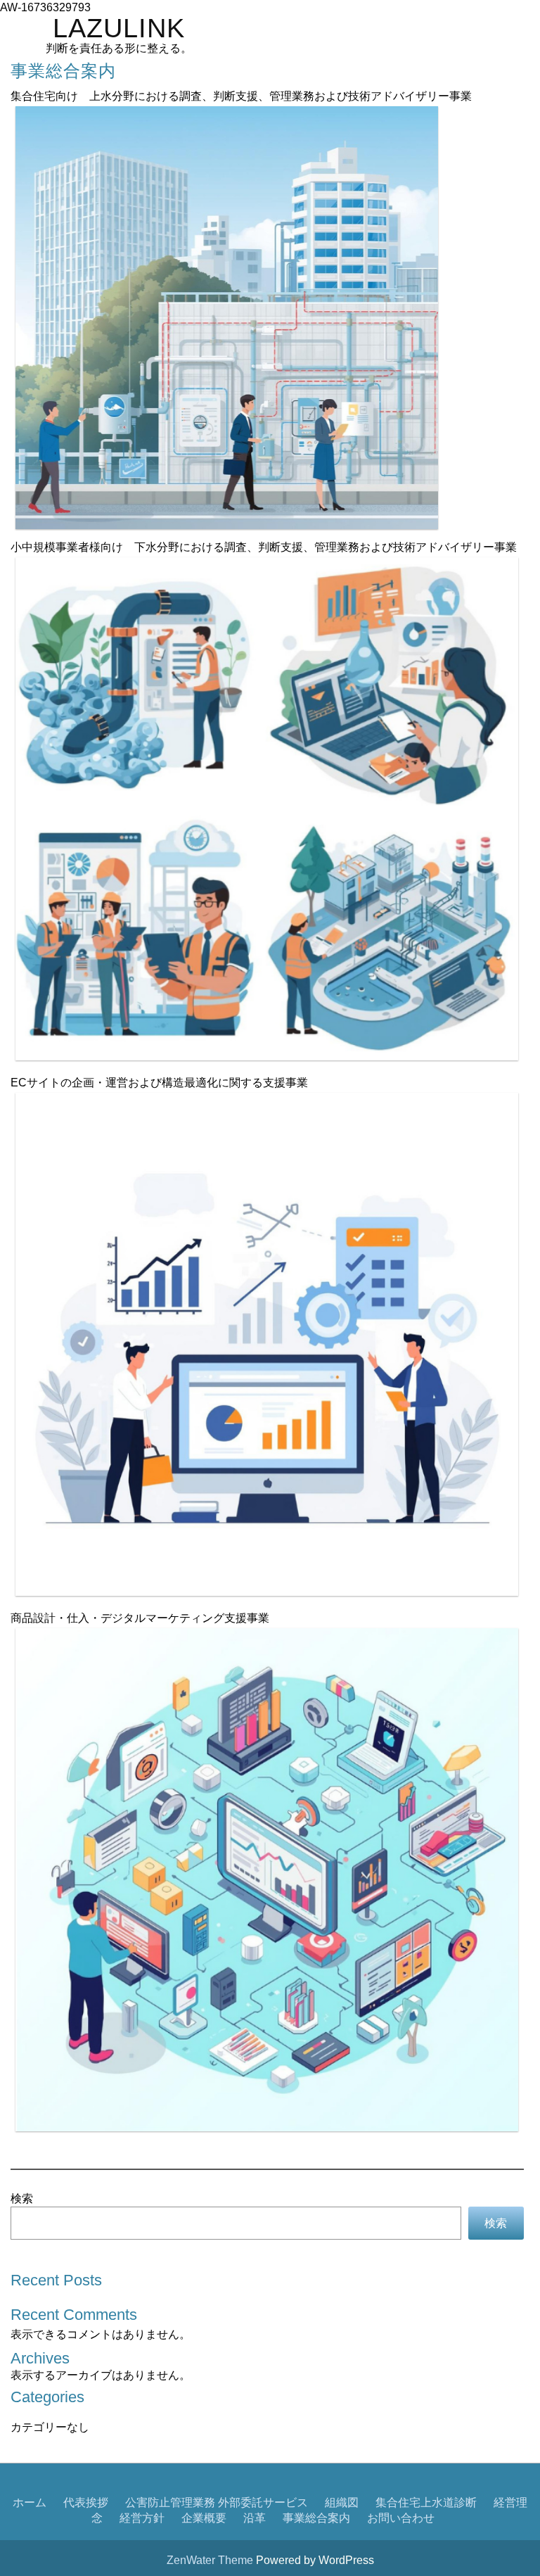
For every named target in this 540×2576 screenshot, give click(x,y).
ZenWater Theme (211, 2560)
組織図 (342, 2502)
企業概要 (204, 2518)
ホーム (30, 2502)
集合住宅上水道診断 (426, 2502)
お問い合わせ (401, 2518)
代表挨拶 (86, 2502)
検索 (22, 2198)
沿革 (255, 2518)
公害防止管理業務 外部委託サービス (217, 2502)
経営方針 (142, 2518)
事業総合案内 (316, 2518)
